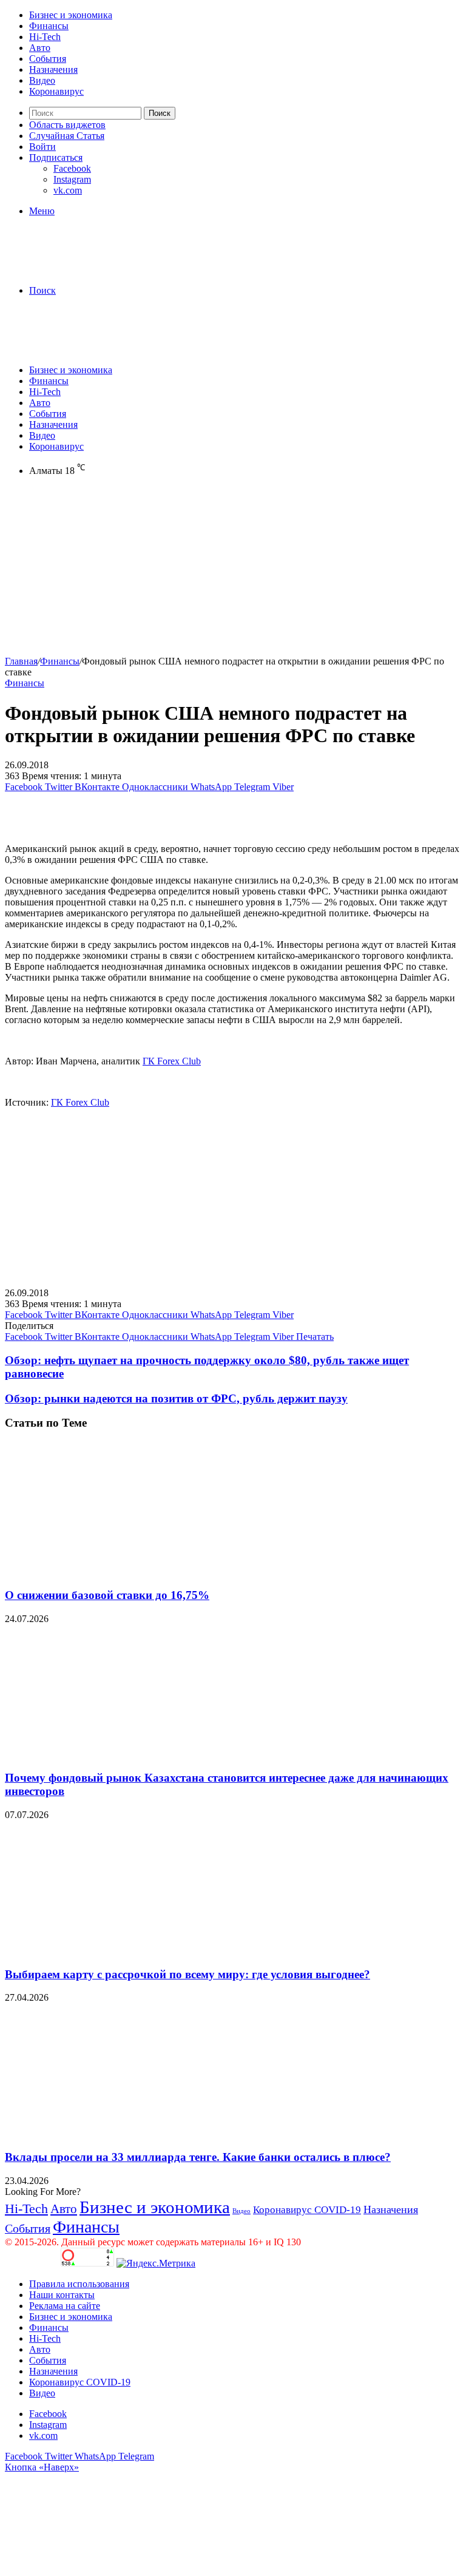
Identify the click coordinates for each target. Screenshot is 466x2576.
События (48, 59)
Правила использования (79, 2284)
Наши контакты (62, 2295)
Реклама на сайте (65, 2306)
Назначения (53, 69)
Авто (40, 48)
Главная (21, 661)
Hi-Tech (45, 37)
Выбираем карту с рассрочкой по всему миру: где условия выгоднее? (187, 1974)
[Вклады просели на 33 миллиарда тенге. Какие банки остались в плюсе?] (123, 2133)
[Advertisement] (233, 571)
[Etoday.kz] (96, 270)
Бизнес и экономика (71, 15)
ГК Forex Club (172, 1061)
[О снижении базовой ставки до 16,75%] (123, 1571)
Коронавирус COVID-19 (307, 2210)
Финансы (49, 26)
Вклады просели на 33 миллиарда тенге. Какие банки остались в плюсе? (198, 2157)
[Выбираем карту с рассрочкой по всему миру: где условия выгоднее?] (123, 1951)
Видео (42, 80)
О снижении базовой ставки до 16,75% (107, 1595)
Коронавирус (56, 91)
